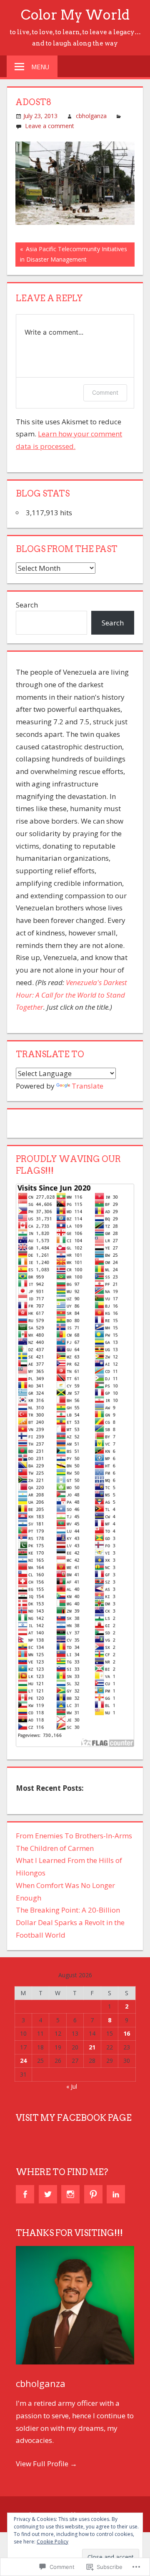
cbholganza (91, 116)
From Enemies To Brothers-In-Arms (74, 1836)
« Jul (72, 2086)
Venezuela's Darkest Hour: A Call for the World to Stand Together (71, 995)
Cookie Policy (52, 2542)
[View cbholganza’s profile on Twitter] (48, 2194)
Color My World (75, 15)
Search (27, 605)
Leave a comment (50, 126)
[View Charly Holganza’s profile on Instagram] (70, 2194)
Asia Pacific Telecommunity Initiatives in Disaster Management (71, 254)
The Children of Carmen (55, 1848)
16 (127, 2033)
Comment (105, 392)
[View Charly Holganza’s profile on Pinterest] (93, 2194)
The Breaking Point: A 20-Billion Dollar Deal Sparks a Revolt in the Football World (70, 1922)
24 (23, 2061)
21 (92, 2047)
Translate (87, 1086)
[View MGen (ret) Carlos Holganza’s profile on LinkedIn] (116, 2194)
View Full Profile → (46, 2464)
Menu (40, 67)
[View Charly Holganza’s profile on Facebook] (25, 2194)
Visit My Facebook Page (74, 2118)
